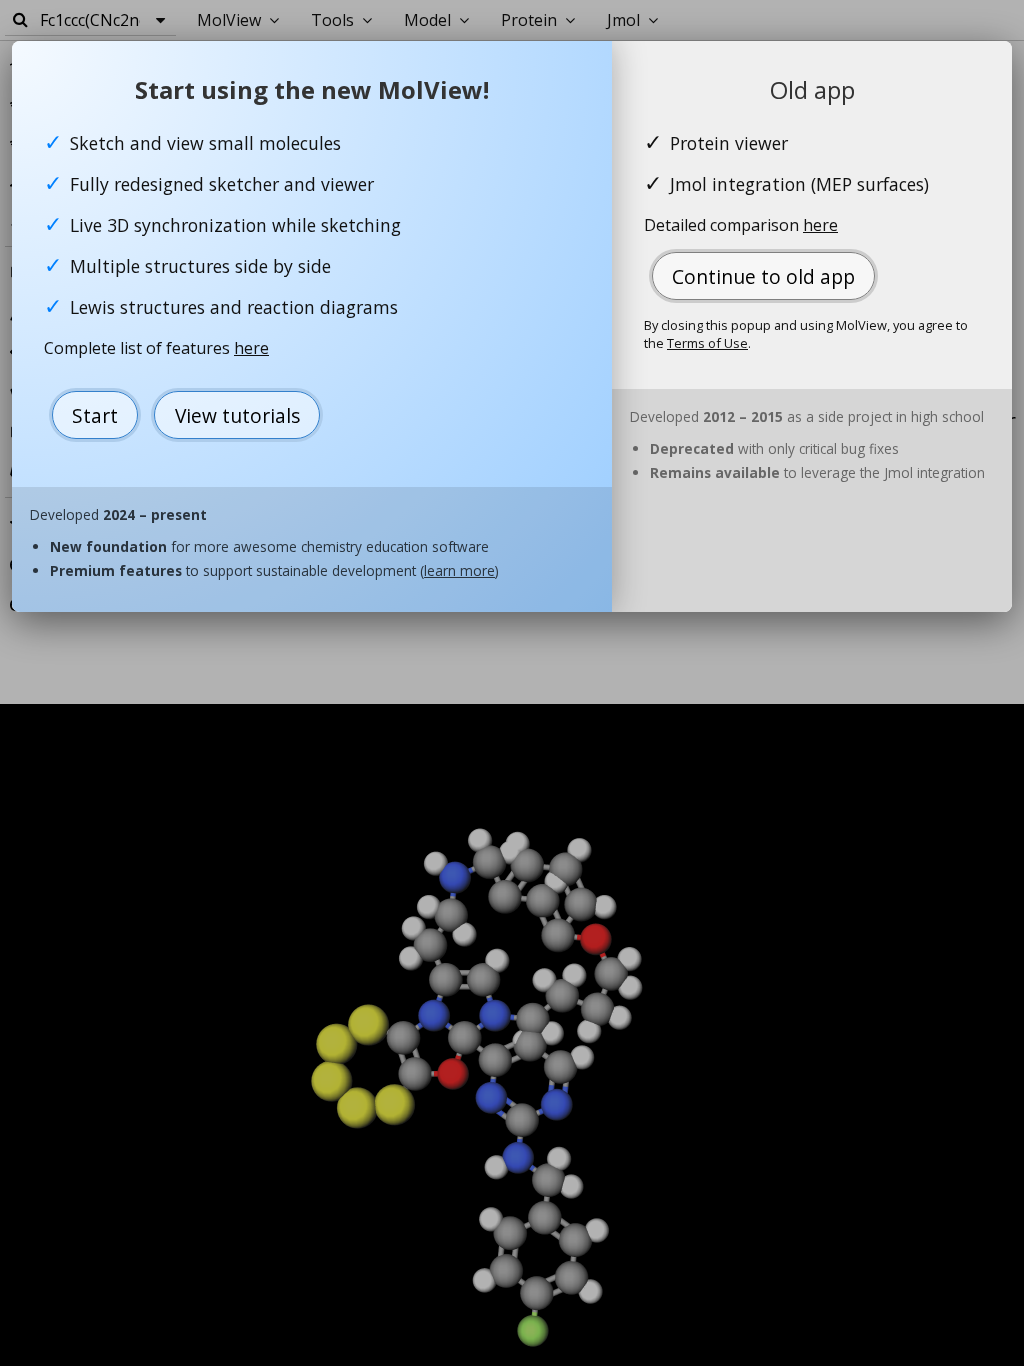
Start (95, 415)
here (251, 348)
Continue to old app (763, 276)
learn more (459, 570)
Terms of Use (707, 343)
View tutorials (237, 415)
